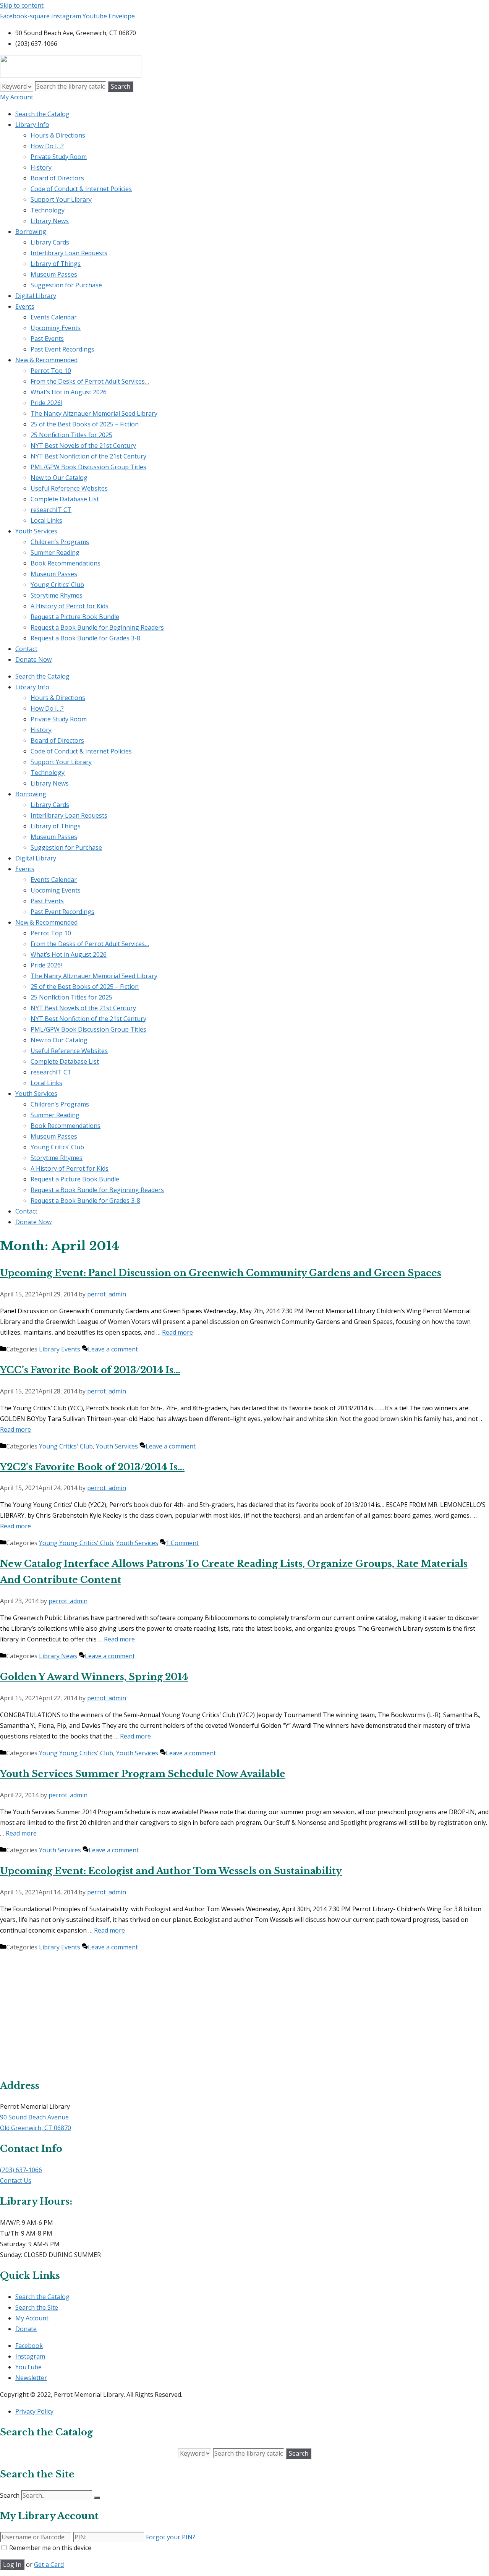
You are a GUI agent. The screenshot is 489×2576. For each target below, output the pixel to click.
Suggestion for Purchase (66, 285)
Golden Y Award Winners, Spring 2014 (94, 1677)
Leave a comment (113, 1349)
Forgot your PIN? (171, 2537)
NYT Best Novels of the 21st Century (83, 446)
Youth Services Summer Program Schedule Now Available (143, 1774)
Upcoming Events (56, 328)
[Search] (97, 2498)
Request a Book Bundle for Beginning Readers (97, 627)
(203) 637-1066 (21, 2170)
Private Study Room (59, 157)
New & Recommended (46, 360)
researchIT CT (51, 510)
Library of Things (56, 264)
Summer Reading (55, 552)
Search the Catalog (42, 114)
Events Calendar (54, 317)
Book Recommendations (66, 563)
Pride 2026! (46, 403)
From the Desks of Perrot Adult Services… (90, 381)
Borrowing (31, 232)
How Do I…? (47, 146)
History (41, 167)
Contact (26, 649)
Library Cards (50, 242)
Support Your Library (61, 199)
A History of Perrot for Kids (70, 606)
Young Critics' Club (66, 1446)
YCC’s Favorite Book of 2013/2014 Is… (90, 1370)
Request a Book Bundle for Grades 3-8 (85, 638)
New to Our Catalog (59, 478)
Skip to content (22, 5)
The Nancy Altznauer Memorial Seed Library (94, 413)
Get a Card (49, 2565)
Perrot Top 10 (51, 371)
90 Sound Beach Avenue (34, 2117)
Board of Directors (57, 178)
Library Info (32, 125)
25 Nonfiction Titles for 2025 (71, 435)
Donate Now (33, 659)
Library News (50, 221)
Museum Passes (54, 274)
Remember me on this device (50, 2548)
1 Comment (182, 1543)
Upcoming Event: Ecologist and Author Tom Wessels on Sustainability (171, 1871)
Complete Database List (65, 499)
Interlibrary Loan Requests (69, 253)
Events (25, 306)
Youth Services (36, 531)
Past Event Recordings (62, 349)
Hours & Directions (58, 135)
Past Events (47, 339)
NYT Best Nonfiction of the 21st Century (88, 456)
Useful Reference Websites (69, 488)
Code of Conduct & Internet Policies (81, 189)
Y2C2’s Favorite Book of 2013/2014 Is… (92, 1467)
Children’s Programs (60, 542)
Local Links (46, 520)
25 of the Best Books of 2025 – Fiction (85, 424)
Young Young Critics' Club (76, 1543)
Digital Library (36, 296)
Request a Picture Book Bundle (75, 617)
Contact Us (16, 2181)
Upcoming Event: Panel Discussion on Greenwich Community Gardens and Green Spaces (221, 1273)
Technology (48, 210)
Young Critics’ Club (57, 585)
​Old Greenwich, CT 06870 (36, 2128)
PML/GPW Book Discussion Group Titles (88, 467)
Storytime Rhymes (57, 595)
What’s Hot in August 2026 (69, 392)
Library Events (60, 1349)
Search (10, 2495)
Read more (177, 1332)
